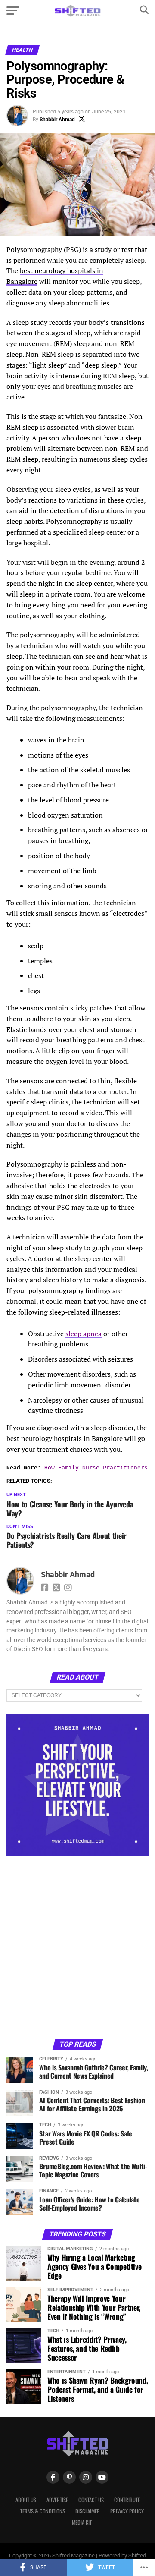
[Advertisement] (77, 1947)
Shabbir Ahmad (57, 120)
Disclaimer (88, 2511)
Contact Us (91, 2500)
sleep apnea (84, 1334)
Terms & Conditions (43, 2511)
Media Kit (82, 2522)
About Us (26, 2500)
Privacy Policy (127, 2511)
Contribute (127, 2500)
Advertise (57, 2500)
